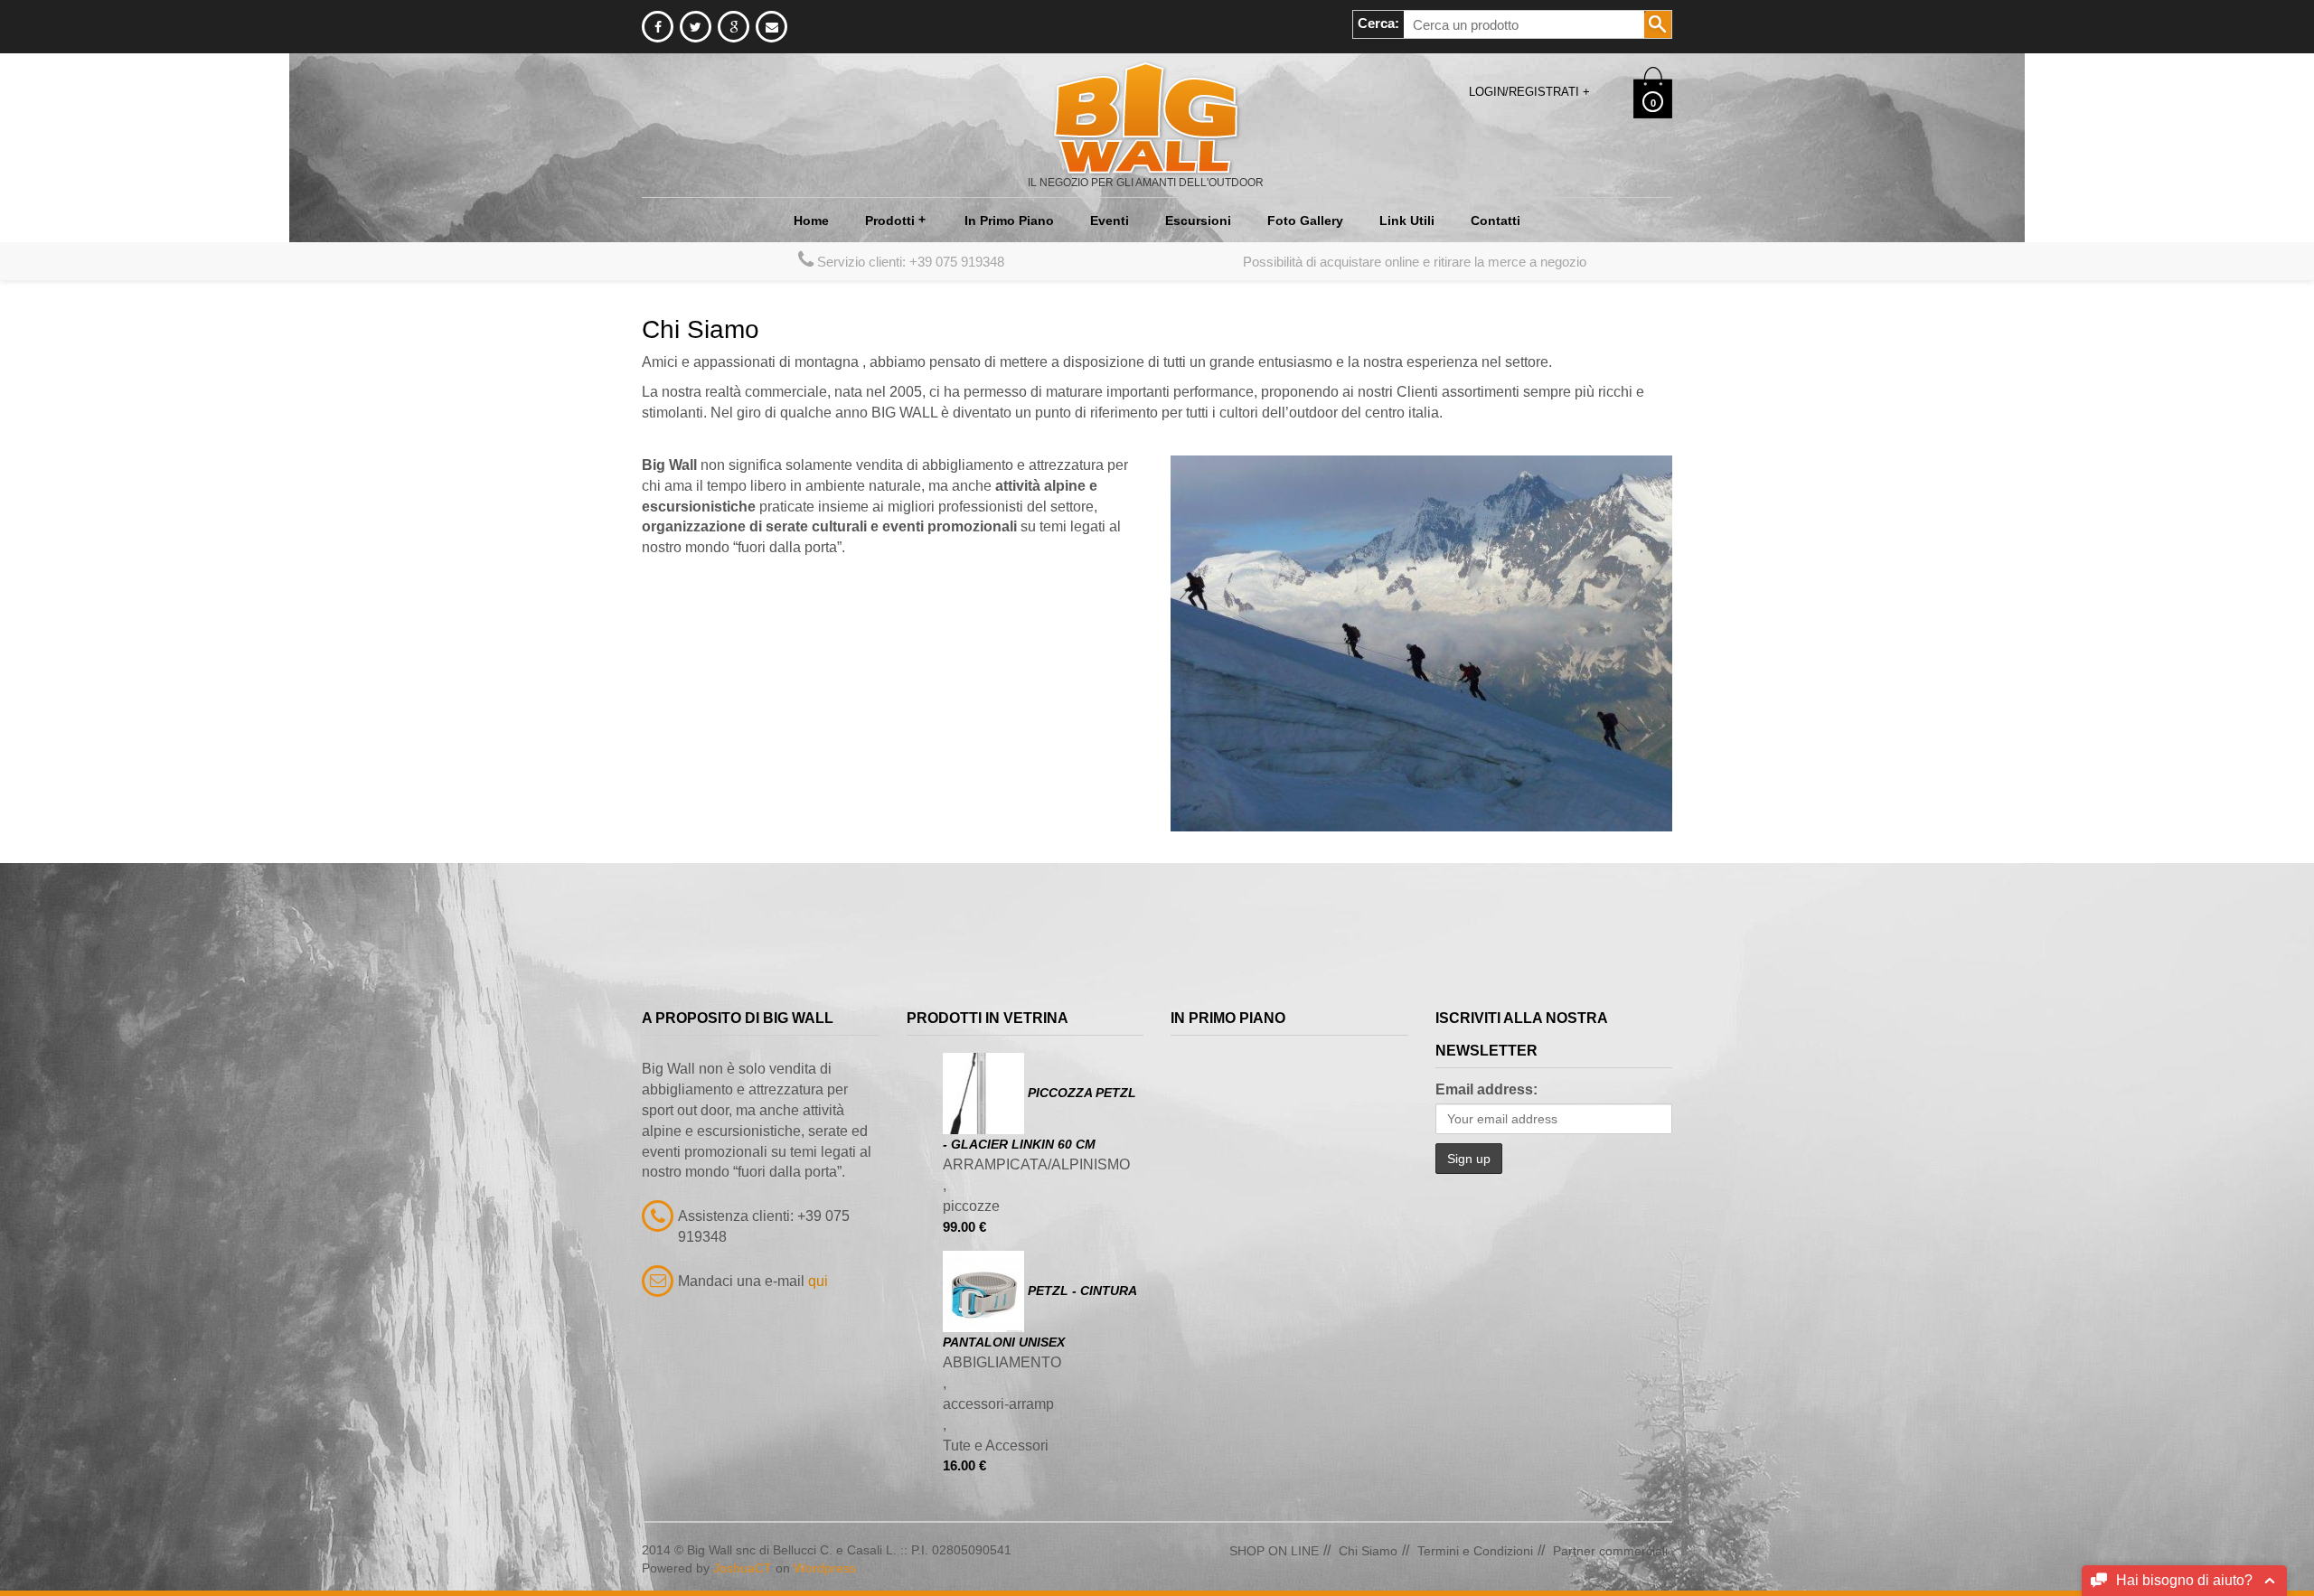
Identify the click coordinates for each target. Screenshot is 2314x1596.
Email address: (1486, 1089)
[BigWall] (1146, 117)
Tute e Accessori (996, 1446)
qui (818, 1281)
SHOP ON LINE (1274, 1551)
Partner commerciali (1610, 1551)
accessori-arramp (998, 1404)
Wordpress (825, 1568)
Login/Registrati (1529, 92)
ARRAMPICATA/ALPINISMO (1036, 1164)
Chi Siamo (1368, 1551)
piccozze (971, 1206)
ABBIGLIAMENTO (1002, 1362)
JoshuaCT (743, 1568)
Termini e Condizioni (1475, 1551)
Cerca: (1378, 23)
